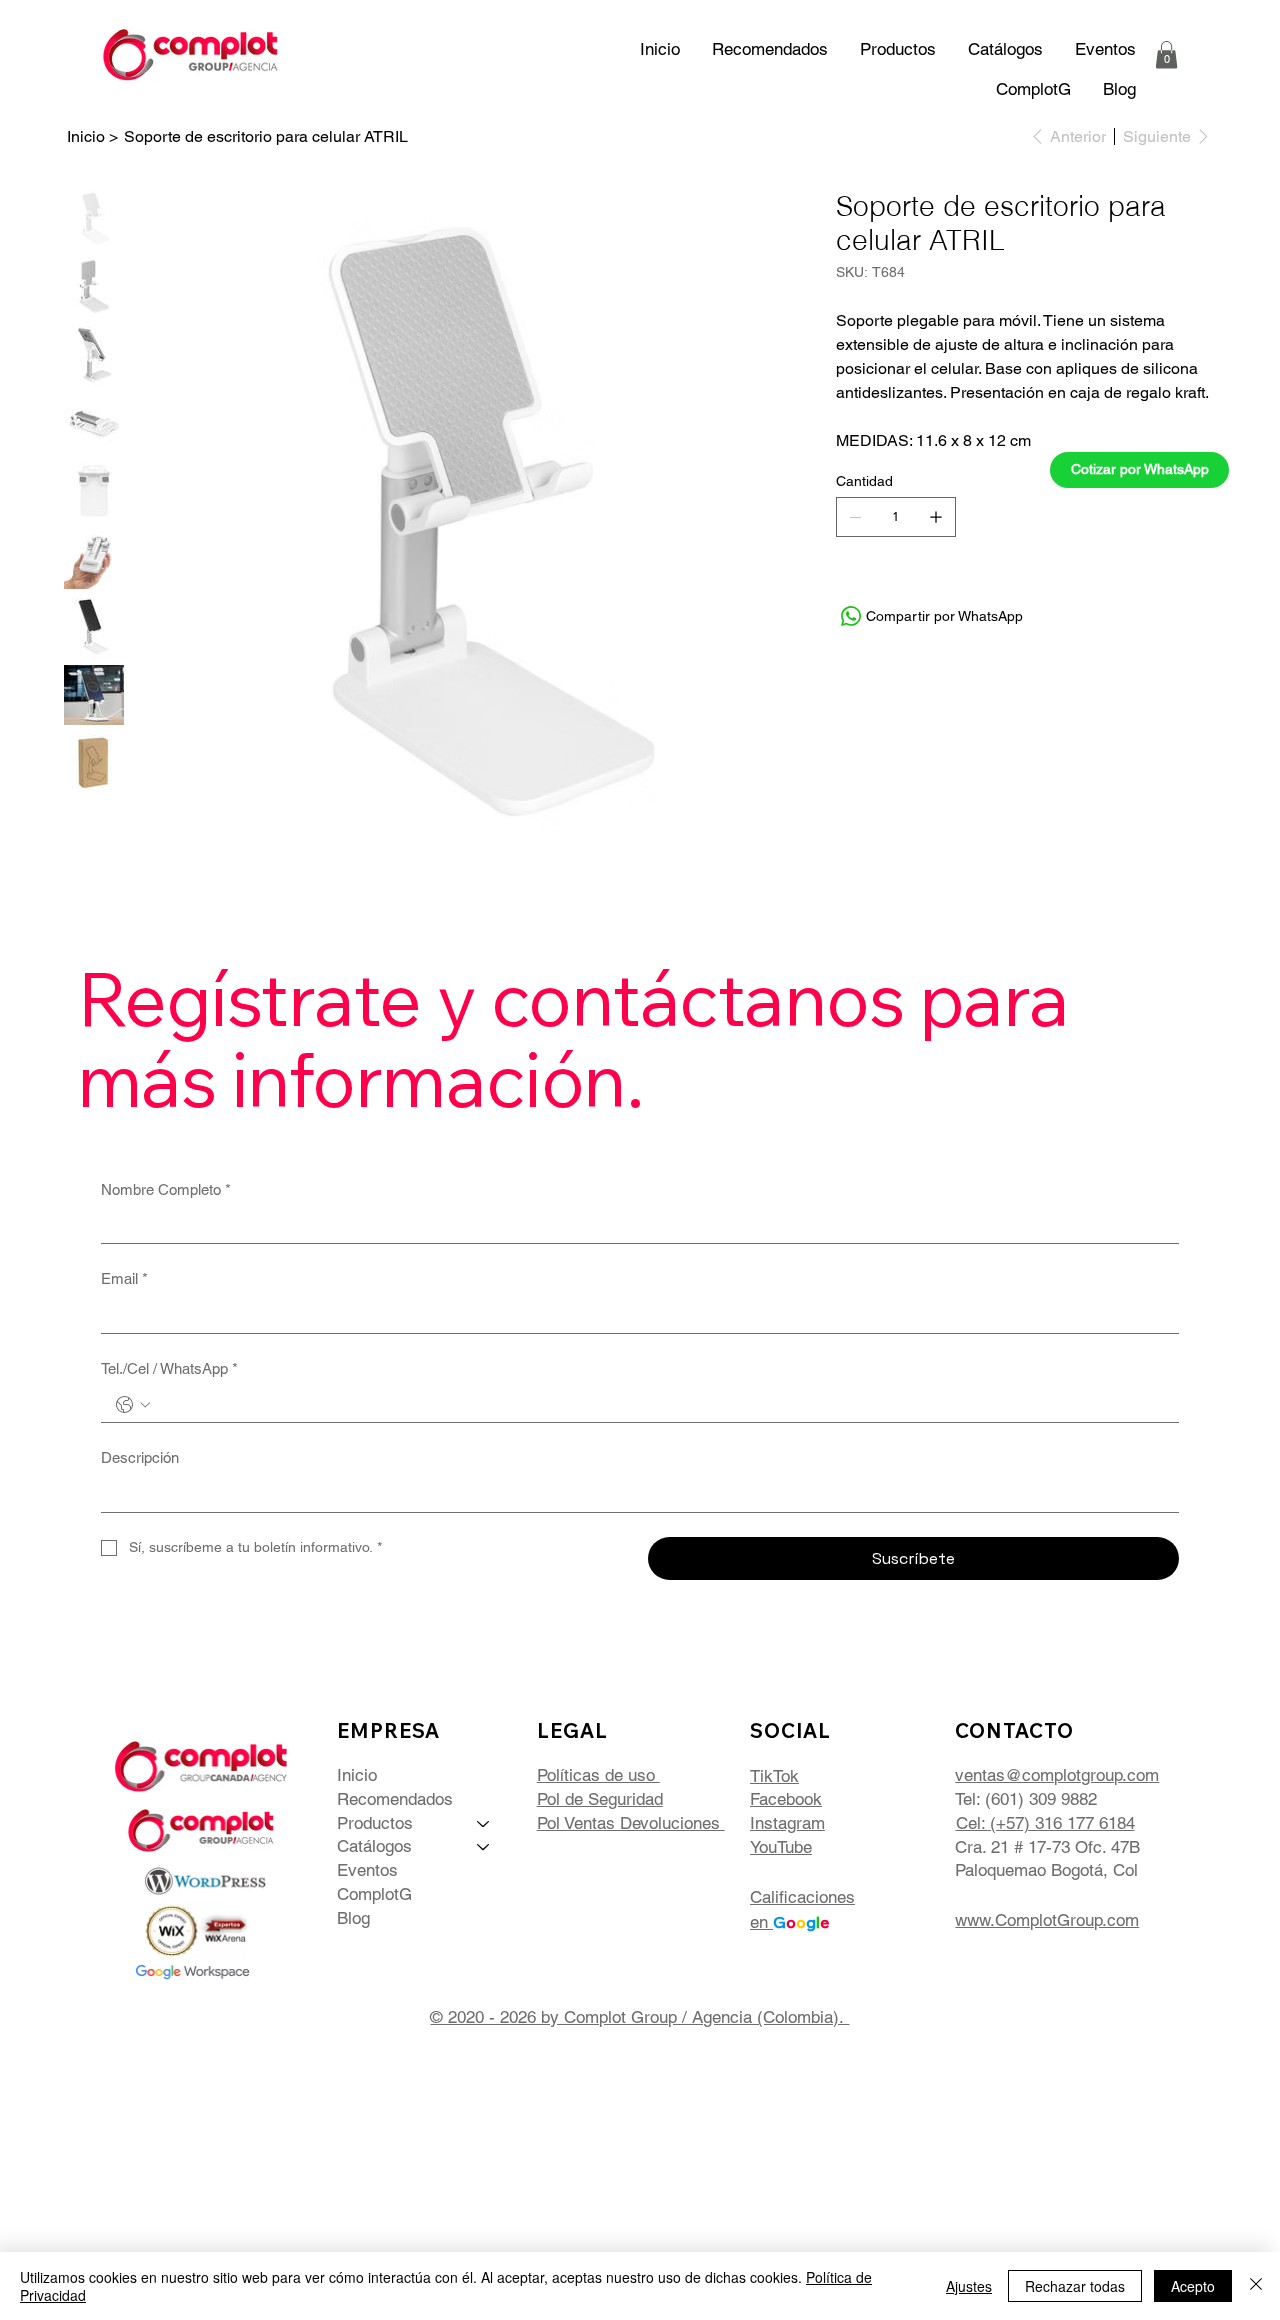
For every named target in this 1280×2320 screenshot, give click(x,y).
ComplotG (374, 1894)
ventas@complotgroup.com (1057, 1775)
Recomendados (395, 1799)
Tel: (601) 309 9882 (1026, 1799)
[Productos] (484, 1824)
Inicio (357, 1775)
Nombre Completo (166, 1189)
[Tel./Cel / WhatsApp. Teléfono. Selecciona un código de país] (133, 1405)
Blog (353, 1918)
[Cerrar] (1256, 2286)
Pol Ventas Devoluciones (631, 1823)
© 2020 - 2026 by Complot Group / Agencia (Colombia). (639, 2017)
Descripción (140, 1457)
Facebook (786, 1799)
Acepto (1193, 2286)
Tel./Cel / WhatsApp (169, 1368)
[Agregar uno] (936, 517)
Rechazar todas (1075, 2286)
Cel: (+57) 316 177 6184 (1045, 1823)
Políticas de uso (598, 1775)
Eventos (367, 1870)
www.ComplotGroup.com (1047, 1920)
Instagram (787, 1823)
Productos (375, 1823)
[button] (1005, 49)
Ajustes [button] (969, 2286)
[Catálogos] (484, 1847)
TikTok (774, 1776)
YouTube (781, 1847)
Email (124, 1278)
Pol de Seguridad (600, 1799)
